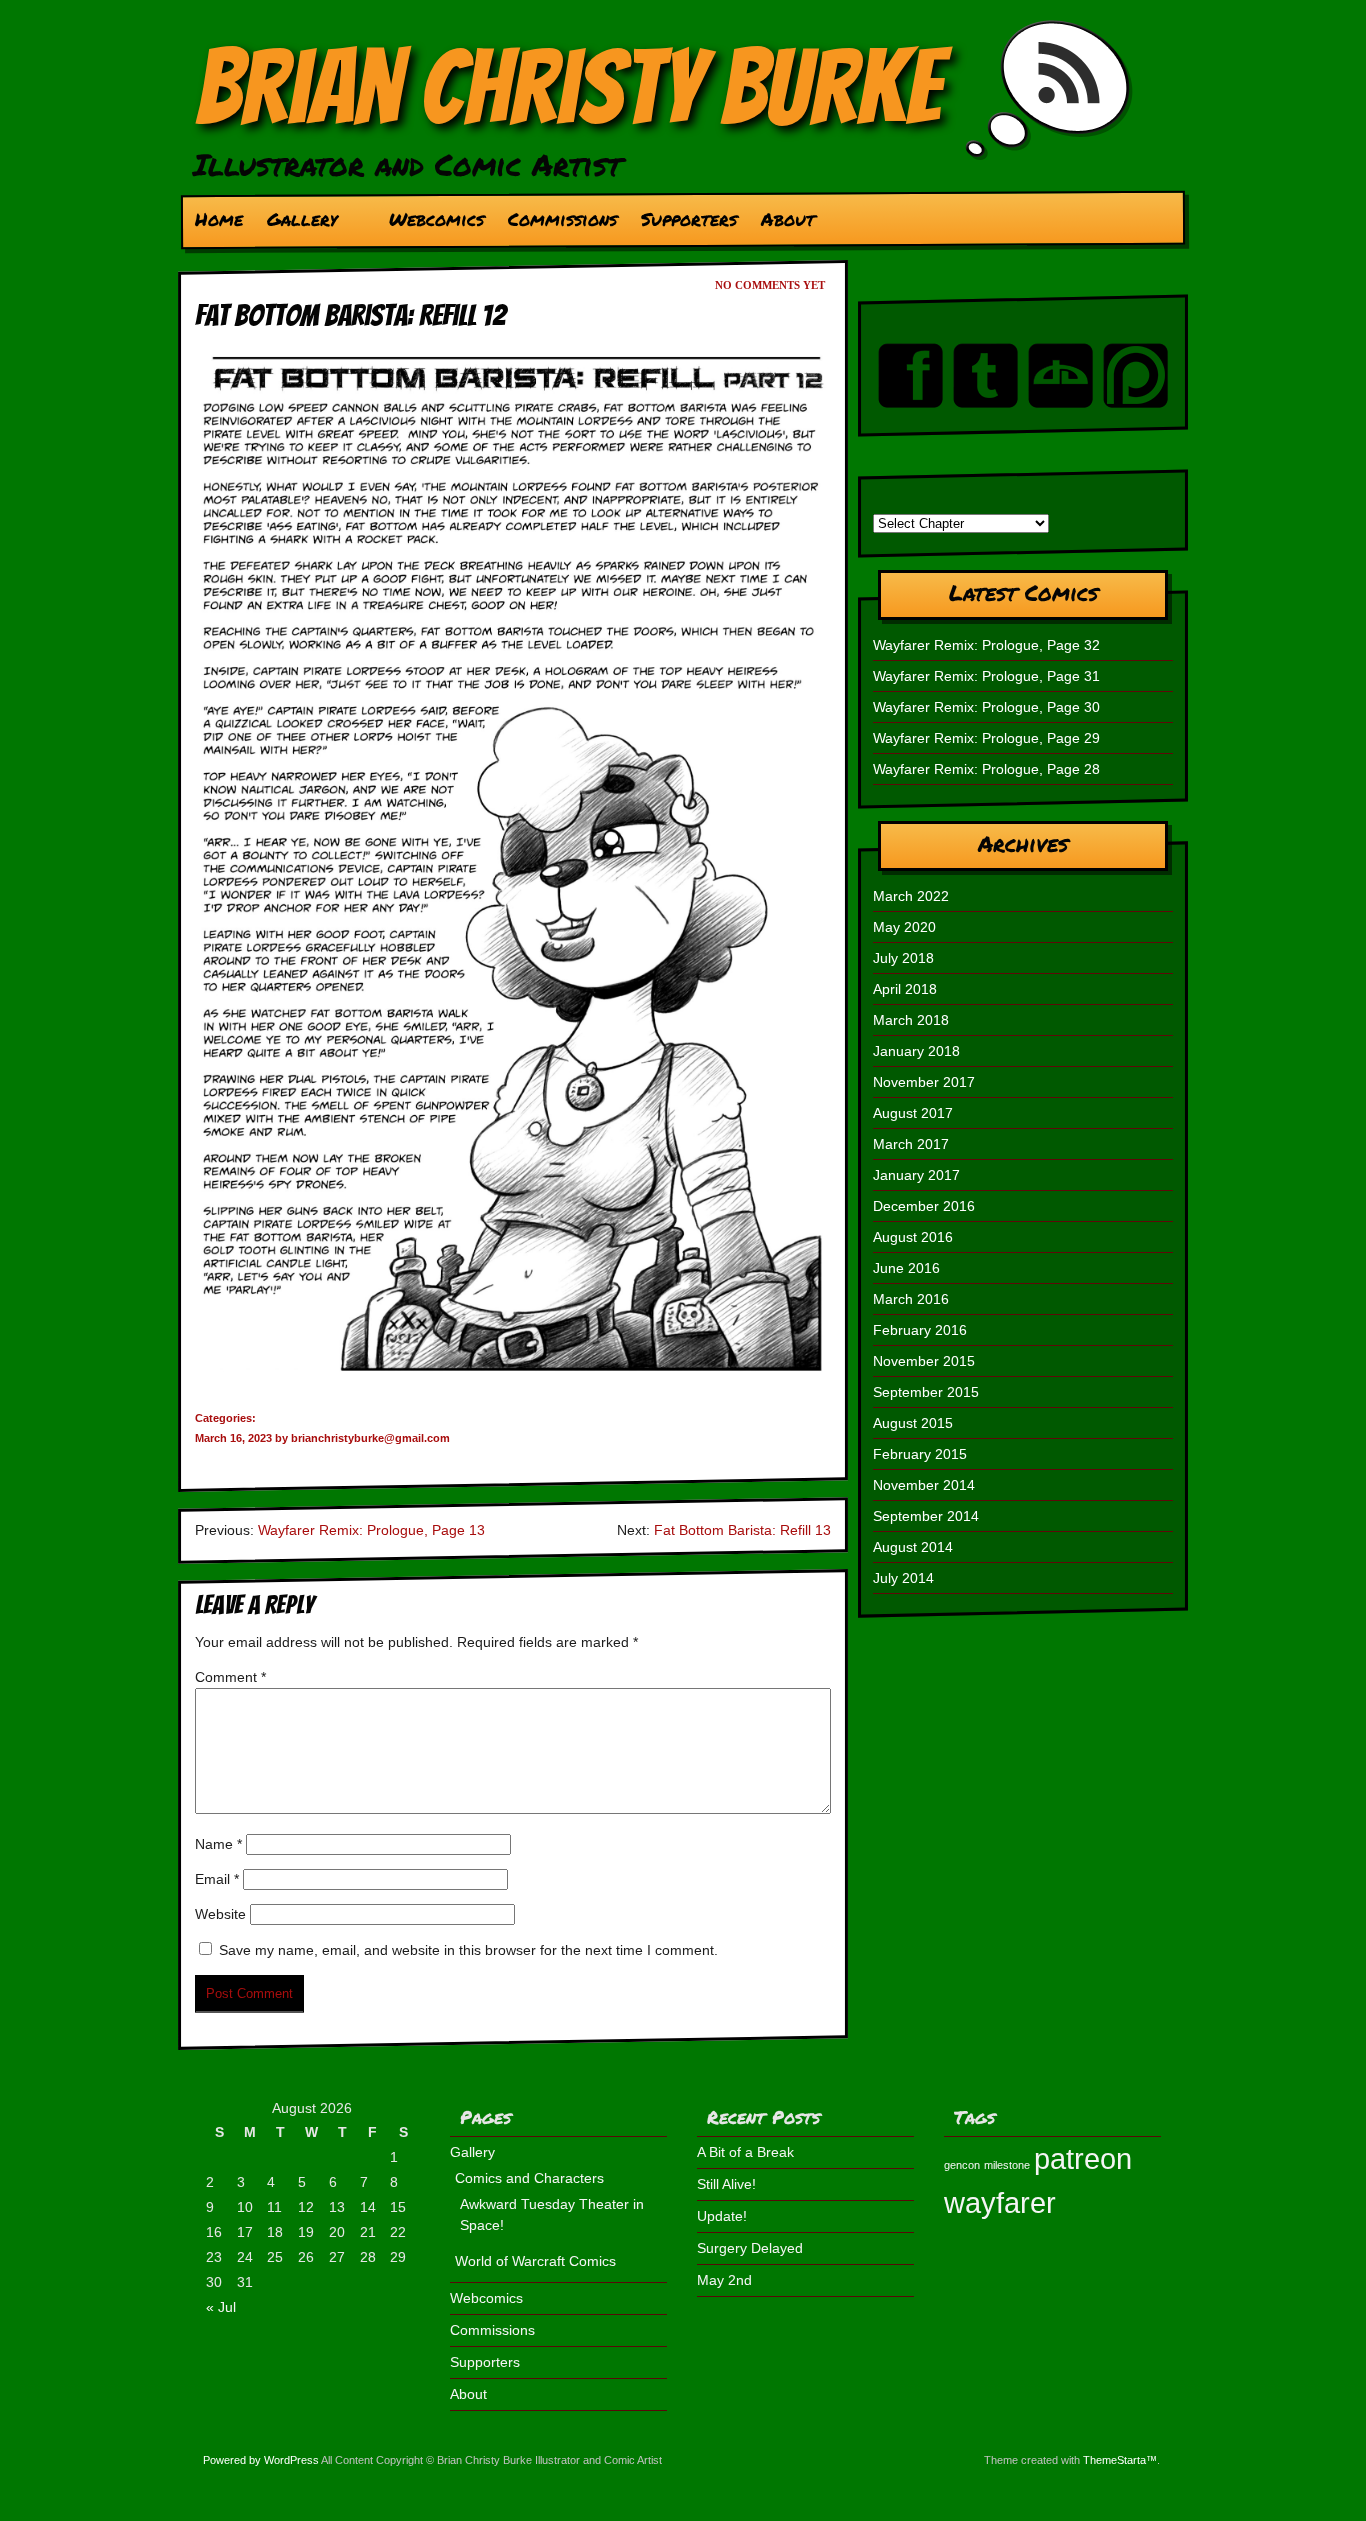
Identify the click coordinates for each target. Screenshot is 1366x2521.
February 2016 (920, 1330)
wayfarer (1000, 2202)
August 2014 (913, 1547)
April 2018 (905, 989)
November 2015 (924, 1361)
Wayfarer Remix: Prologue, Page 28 (986, 769)
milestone (1007, 2165)
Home (219, 219)
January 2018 (916, 1051)
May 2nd (724, 2280)
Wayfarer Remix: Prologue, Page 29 (986, 738)
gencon (962, 2165)
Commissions (562, 219)
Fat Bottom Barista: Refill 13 (742, 1530)
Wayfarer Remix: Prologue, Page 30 (986, 707)
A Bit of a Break (745, 2152)
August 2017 (913, 1113)
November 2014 (924, 1485)
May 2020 (904, 927)
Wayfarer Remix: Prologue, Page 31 (986, 676)
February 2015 (920, 1454)
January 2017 (916, 1175)
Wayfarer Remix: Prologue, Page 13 (371, 1530)
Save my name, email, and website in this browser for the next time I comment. (468, 1950)
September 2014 (926, 1516)
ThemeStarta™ (1120, 2460)
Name (218, 1844)
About (788, 219)
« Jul (221, 2307)
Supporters (689, 219)
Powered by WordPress (261, 2460)
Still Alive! (726, 2184)
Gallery (296, 224)
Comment (230, 1677)
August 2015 (913, 1423)
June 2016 (906, 1268)
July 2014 (903, 1578)
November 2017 (924, 1082)
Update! (722, 2216)
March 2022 (911, 896)
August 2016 (913, 1237)
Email (217, 1879)
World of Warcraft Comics (535, 2261)
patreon (1083, 2158)
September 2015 (926, 1392)
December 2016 (924, 1206)
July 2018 (903, 958)
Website (220, 1914)
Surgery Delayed (750, 2248)
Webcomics (436, 219)
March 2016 (911, 1299)
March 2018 (911, 1020)
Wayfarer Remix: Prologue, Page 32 (986, 645)
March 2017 (911, 1144)
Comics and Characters (529, 2178)
